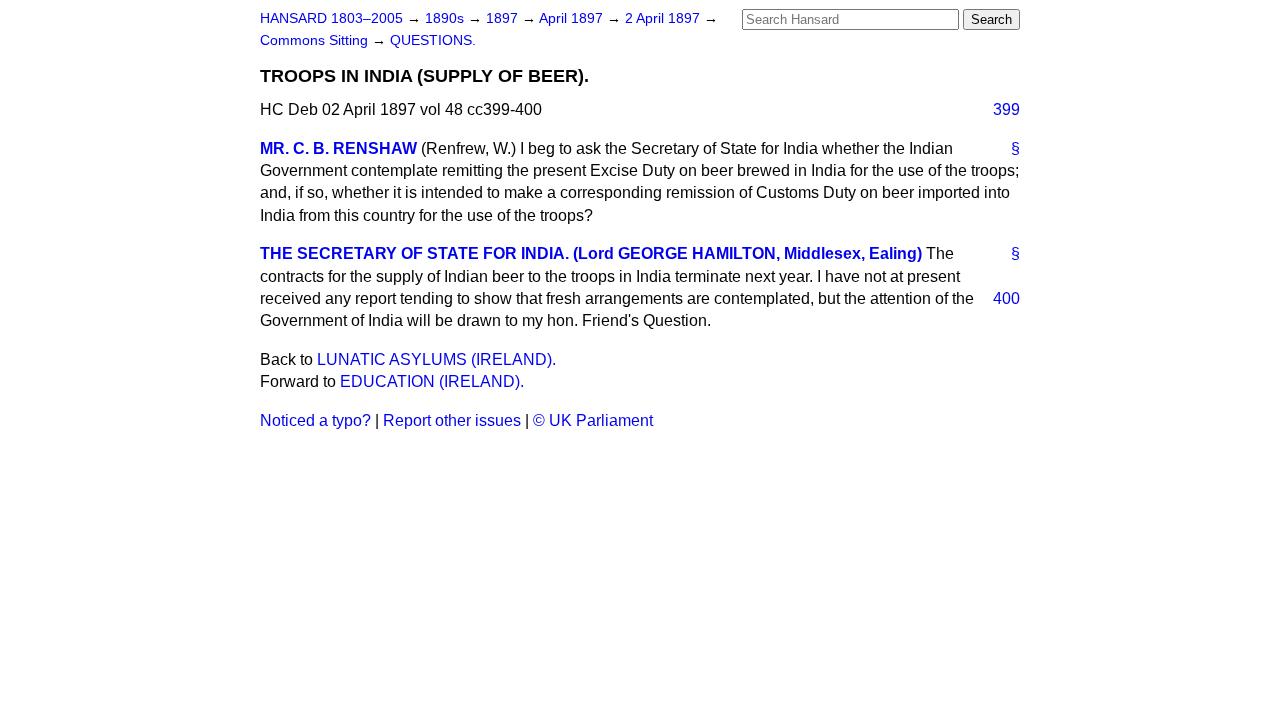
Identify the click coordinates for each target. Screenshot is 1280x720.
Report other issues (452, 420)
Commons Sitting (316, 40)
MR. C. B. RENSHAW (338, 148)
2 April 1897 (664, 18)
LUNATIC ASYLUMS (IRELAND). (436, 359)
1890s (446, 18)
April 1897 (573, 18)
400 (1006, 298)
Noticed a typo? (315, 420)
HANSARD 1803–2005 (331, 18)
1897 (504, 18)
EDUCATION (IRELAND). (432, 381)
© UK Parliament (593, 420)
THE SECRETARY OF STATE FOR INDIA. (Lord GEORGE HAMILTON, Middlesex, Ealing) (591, 253)
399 (1006, 109)
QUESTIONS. (433, 40)
